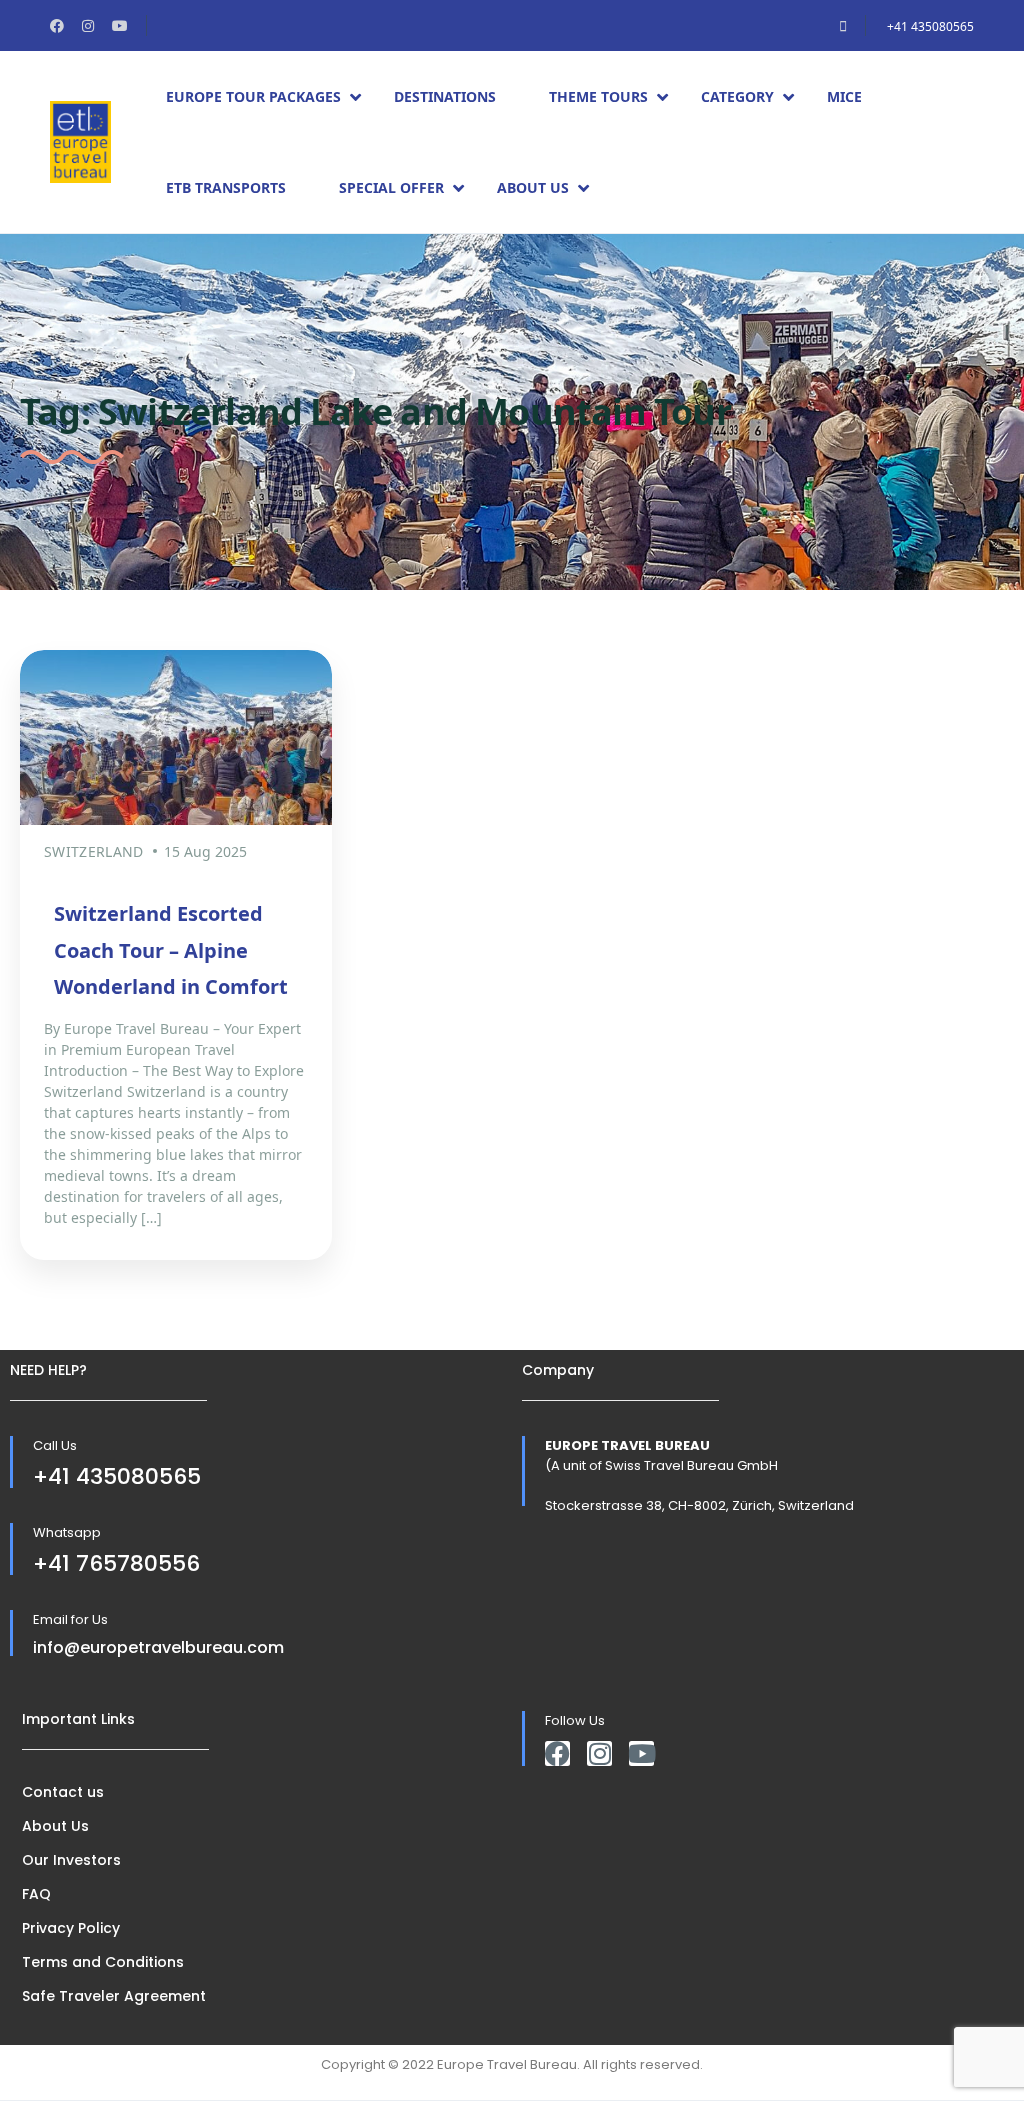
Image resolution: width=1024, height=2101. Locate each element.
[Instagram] (599, 1753)
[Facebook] (557, 1753)
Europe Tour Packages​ (253, 96)
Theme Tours (598, 96)
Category (737, 96)
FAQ (36, 1894)
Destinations (445, 96)
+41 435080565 (930, 26)
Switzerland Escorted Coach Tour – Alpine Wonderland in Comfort (171, 950)
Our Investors (71, 1860)
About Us (533, 187)
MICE (844, 96)
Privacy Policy (71, 1928)
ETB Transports (226, 187)
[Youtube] (641, 1753)
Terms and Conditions (103, 1962)
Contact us (63, 1792)
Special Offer (391, 187)
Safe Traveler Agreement (114, 1996)
